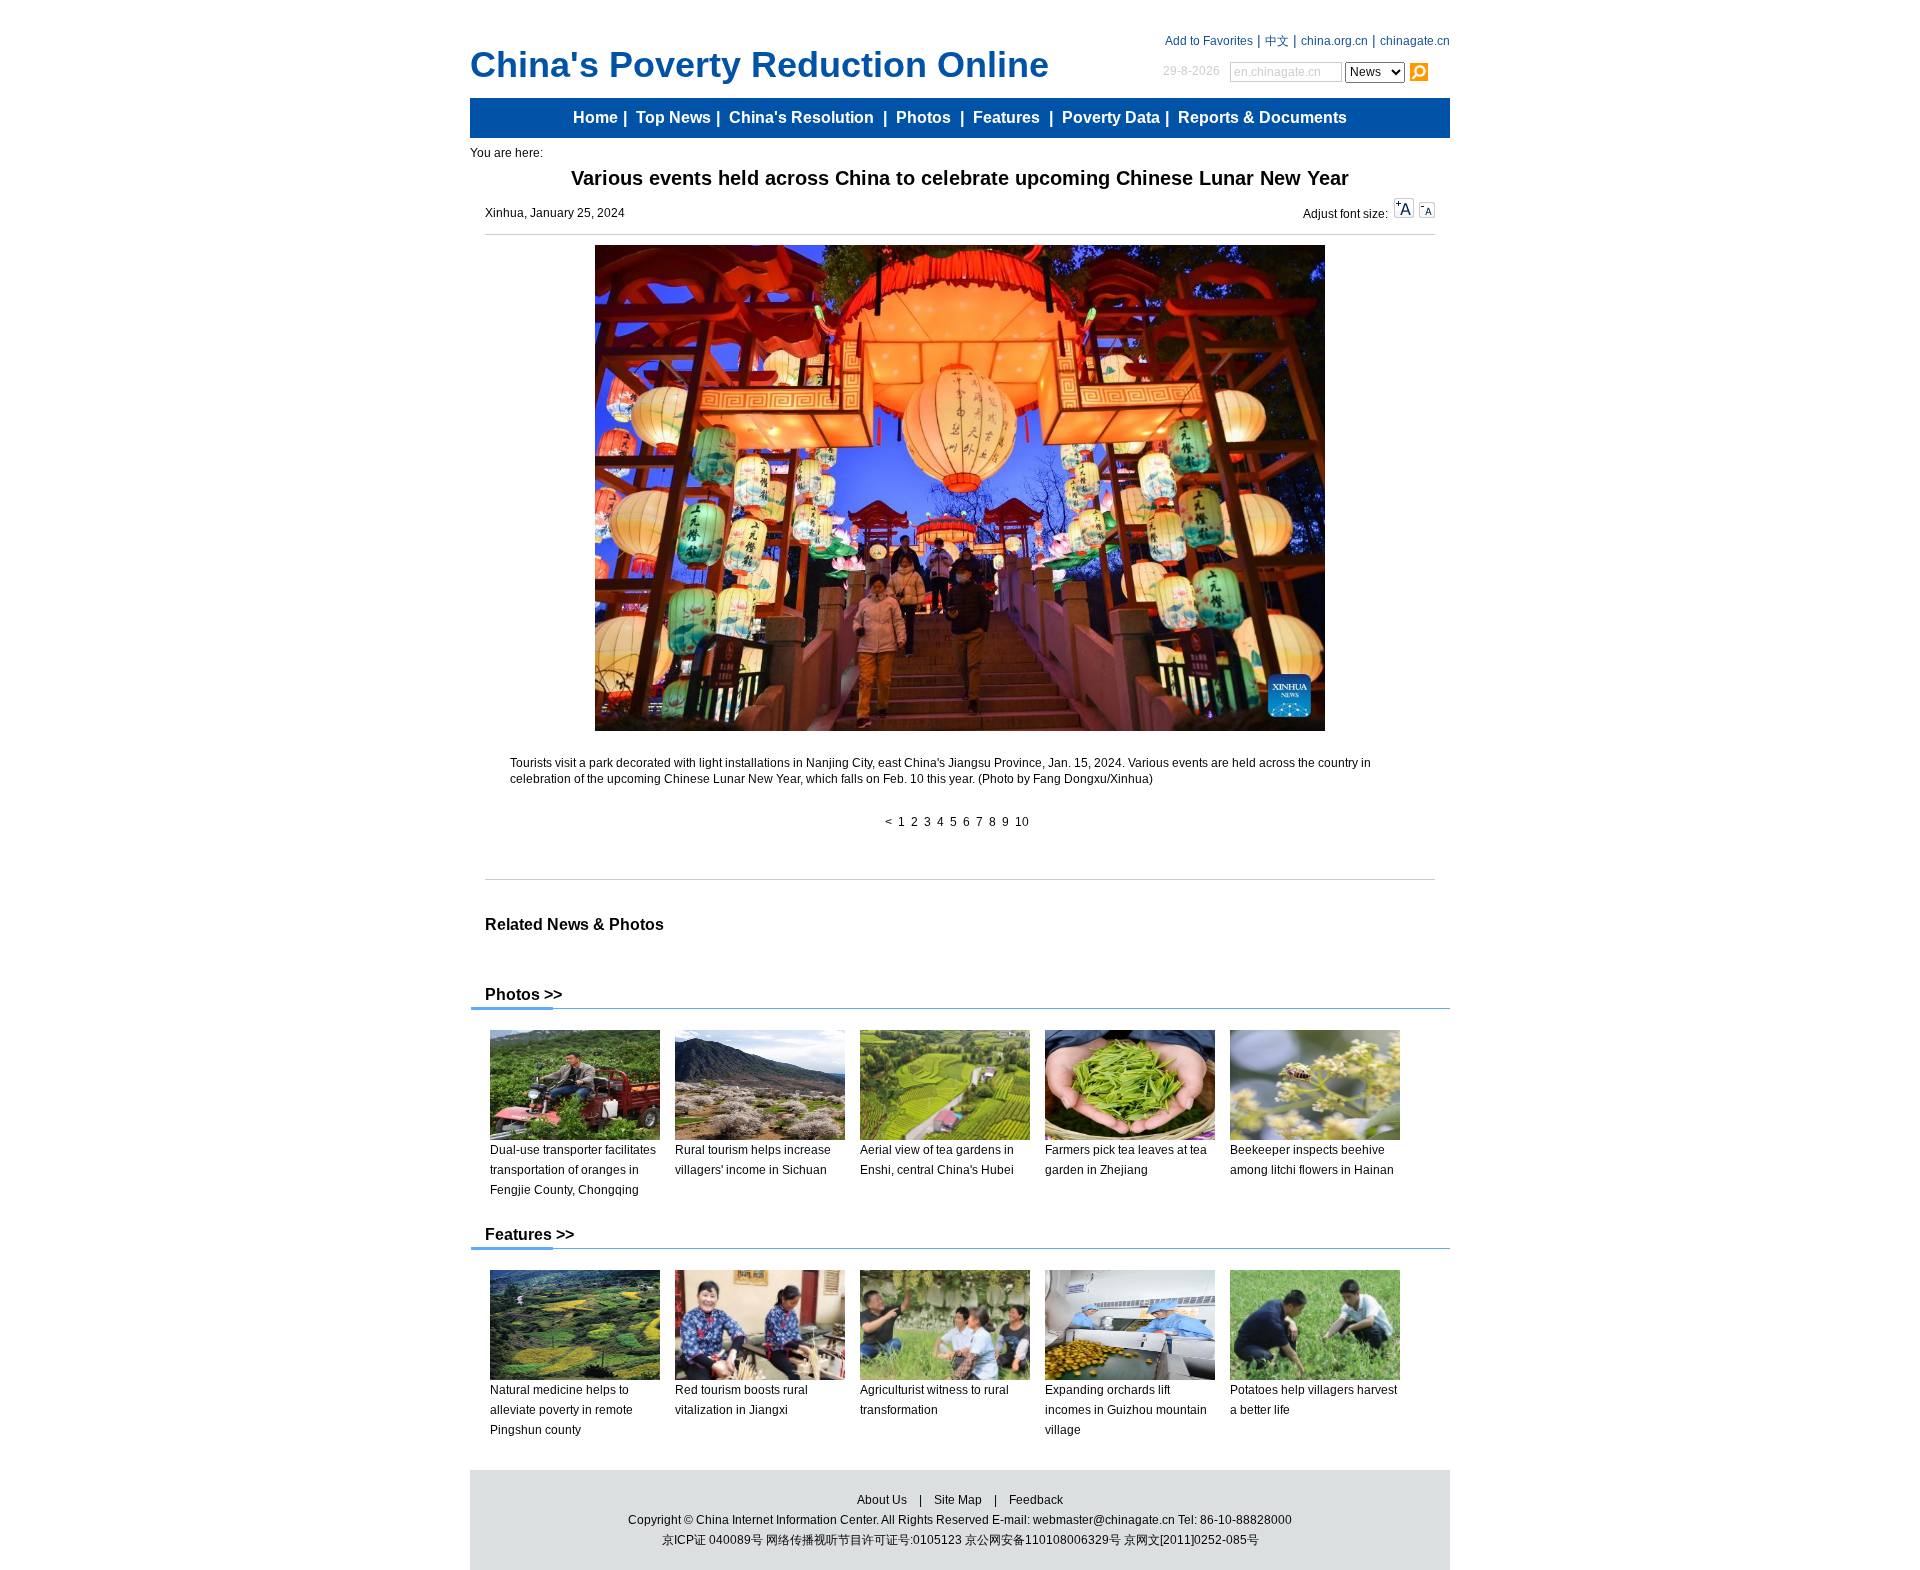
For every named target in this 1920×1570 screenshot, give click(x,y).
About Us (882, 1500)
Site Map (958, 1500)
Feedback (1036, 1500)
